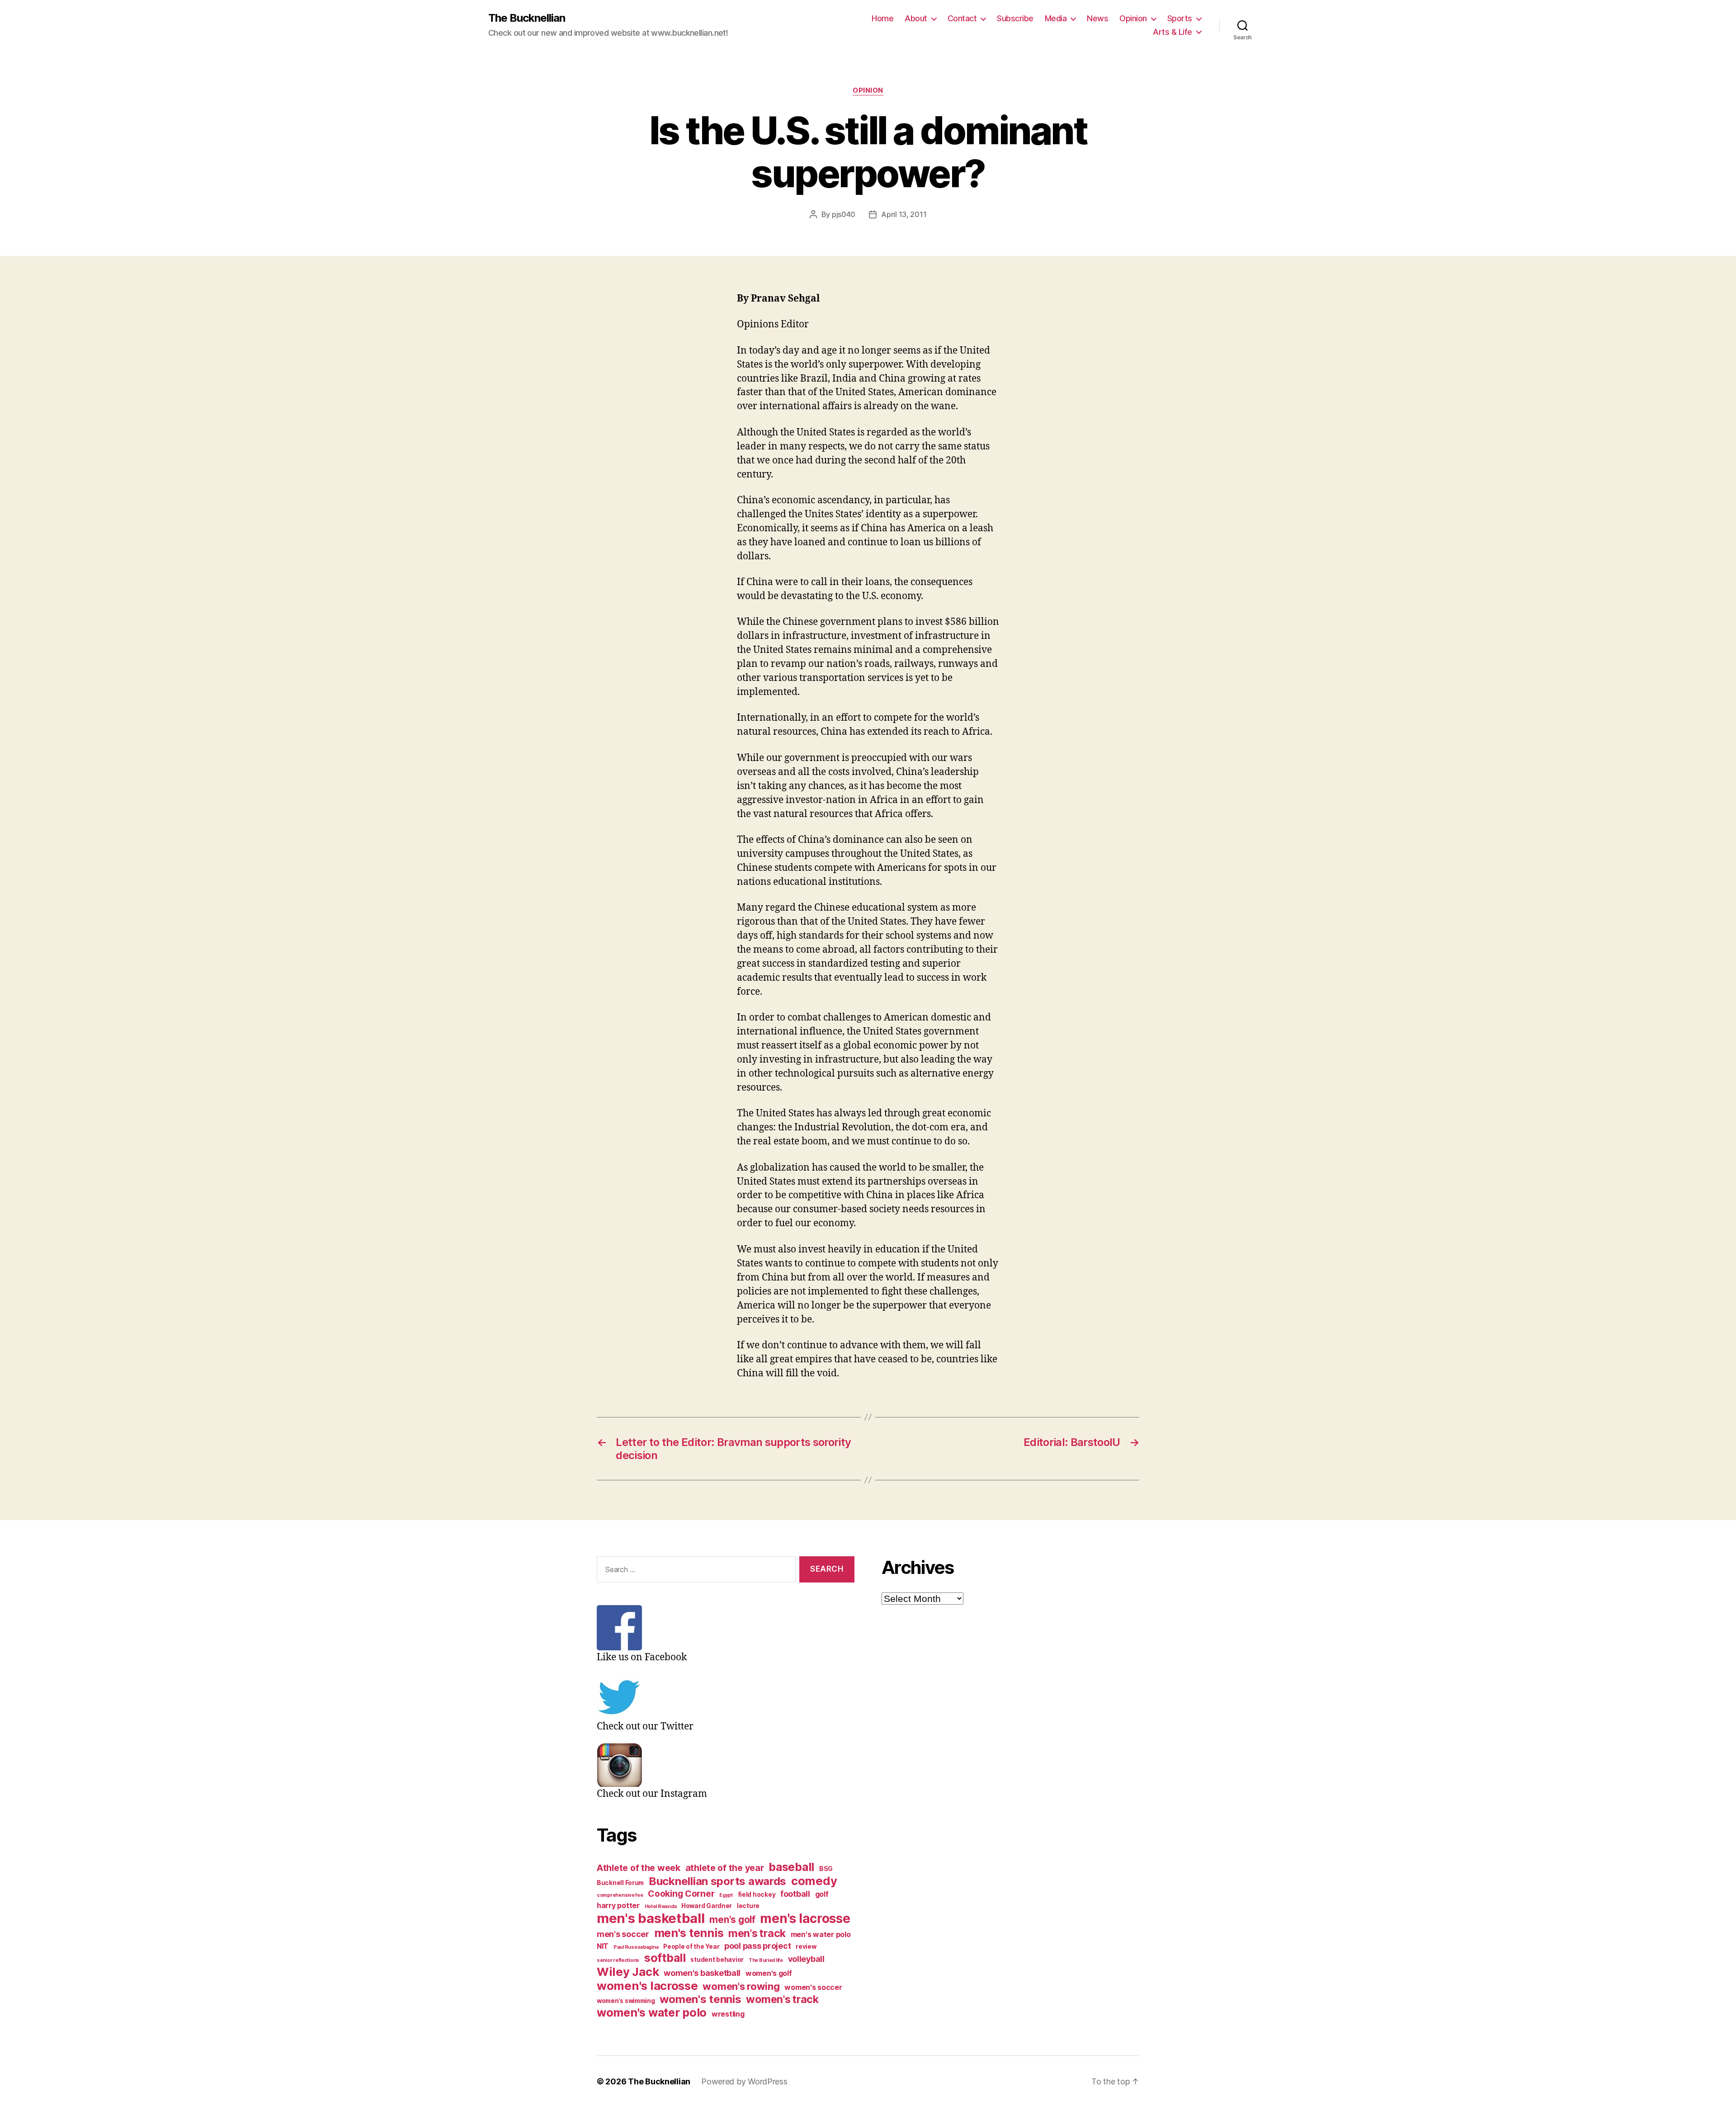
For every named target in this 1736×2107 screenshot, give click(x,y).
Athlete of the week (639, 1868)
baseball (791, 1867)
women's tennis (700, 1999)
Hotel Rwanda (661, 1906)
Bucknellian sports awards (717, 1881)
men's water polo (821, 1935)
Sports (1180, 18)
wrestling (728, 2014)
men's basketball (651, 1918)
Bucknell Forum (620, 1883)
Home (882, 18)
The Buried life (766, 1960)
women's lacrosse (647, 1986)
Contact (962, 18)
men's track (757, 1933)
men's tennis (689, 1933)
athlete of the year (725, 1868)
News (1097, 18)
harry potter (618, 1906)
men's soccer (623, 1934)
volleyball (806, 1959)
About (916, 18)
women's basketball (702, 1973)
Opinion (1133, 18)
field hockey (757, 1894)
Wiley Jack (628, 1972)
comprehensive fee (620, 1895)
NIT (603, 1946)
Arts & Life (1172, 32)
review (806, 1946)
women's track (782, 1999)
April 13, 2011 (904, 214)
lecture (748, 1906)
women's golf (769, 1973)
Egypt (726, 1895)
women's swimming (626, 2001)
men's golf (732, 1920)
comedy (814, 1881)
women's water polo (652, 2013)
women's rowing (741, 1986)
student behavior (717, 1960)
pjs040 (844, 214)
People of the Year (691, 1946)
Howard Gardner (707, 1906)
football (795, 1894)
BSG (826, 1869)
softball (665, 1958)
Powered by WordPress (744, 2081)
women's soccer (813, 1987)
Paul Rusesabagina (636, 1947)
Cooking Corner (681, 1894)
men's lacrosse (805, 1918)
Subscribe (1015, 18)
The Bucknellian (527, 18)
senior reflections (618, 1960)
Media (1056, 18)
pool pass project (757, 1946)
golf (822, 1894)
